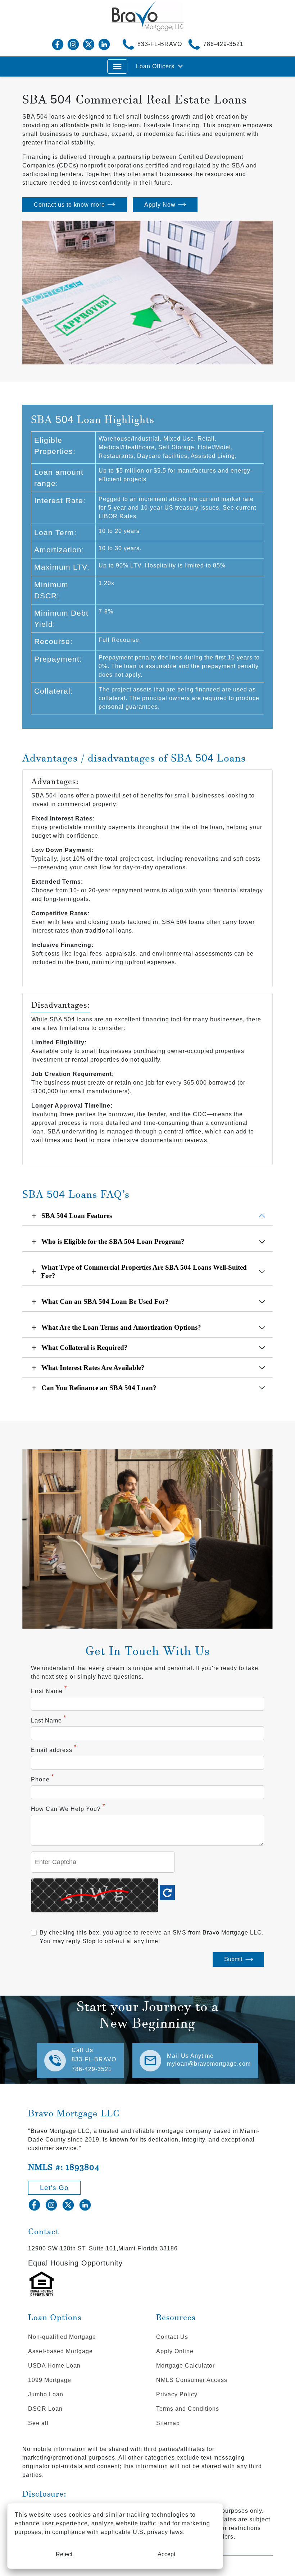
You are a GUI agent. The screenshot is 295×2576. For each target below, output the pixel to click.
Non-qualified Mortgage (62, 2337)
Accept (166, 2554)
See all (38, 2423)
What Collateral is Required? (85, 1347)
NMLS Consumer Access (192, 2380)
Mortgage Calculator (185, 2366)
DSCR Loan (45, 2409)
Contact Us (172, 2337)
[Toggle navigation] (117, 66)
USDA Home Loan (54, 2366)
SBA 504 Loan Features (77, 1216)
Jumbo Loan (46, 2394)
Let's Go (54, 2188)
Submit (233, 1959)
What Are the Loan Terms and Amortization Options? (121, 1327)
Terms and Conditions (188, 2409)
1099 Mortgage (50, 2380)
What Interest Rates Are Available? (93, 1368)
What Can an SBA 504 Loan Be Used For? (105, 1301)
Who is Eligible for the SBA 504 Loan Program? (113, 1241)
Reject (64, 2554)
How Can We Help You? (68, 1808)
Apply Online (175, 2351)
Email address (54, 1749)
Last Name (49, 1720)
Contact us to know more (69, 205)
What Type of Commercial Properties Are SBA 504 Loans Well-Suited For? (144, 1271)
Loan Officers (155, 66)
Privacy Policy (177, 2394)
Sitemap (168, 2423)
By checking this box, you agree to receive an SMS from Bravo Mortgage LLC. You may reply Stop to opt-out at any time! (152, 1937)
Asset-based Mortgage (60, 2351)
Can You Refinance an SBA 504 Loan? (99, 1388)
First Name (49, 1690)
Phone (42, 1779)
